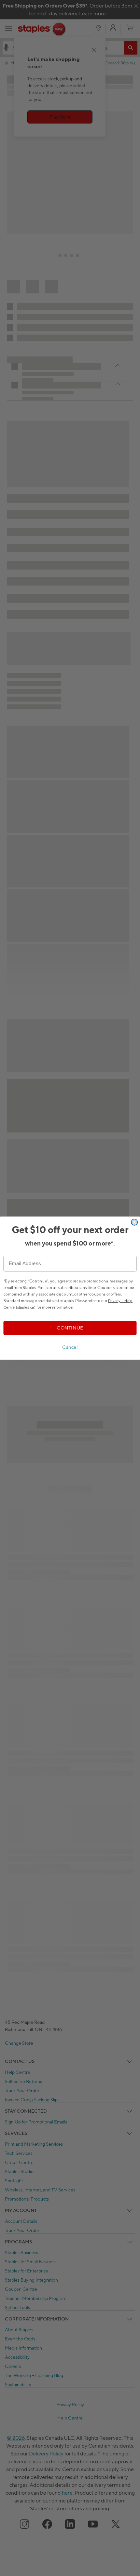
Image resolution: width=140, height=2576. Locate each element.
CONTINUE (70, 1328)
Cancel (70, 1347)
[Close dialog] (134, 1222)
